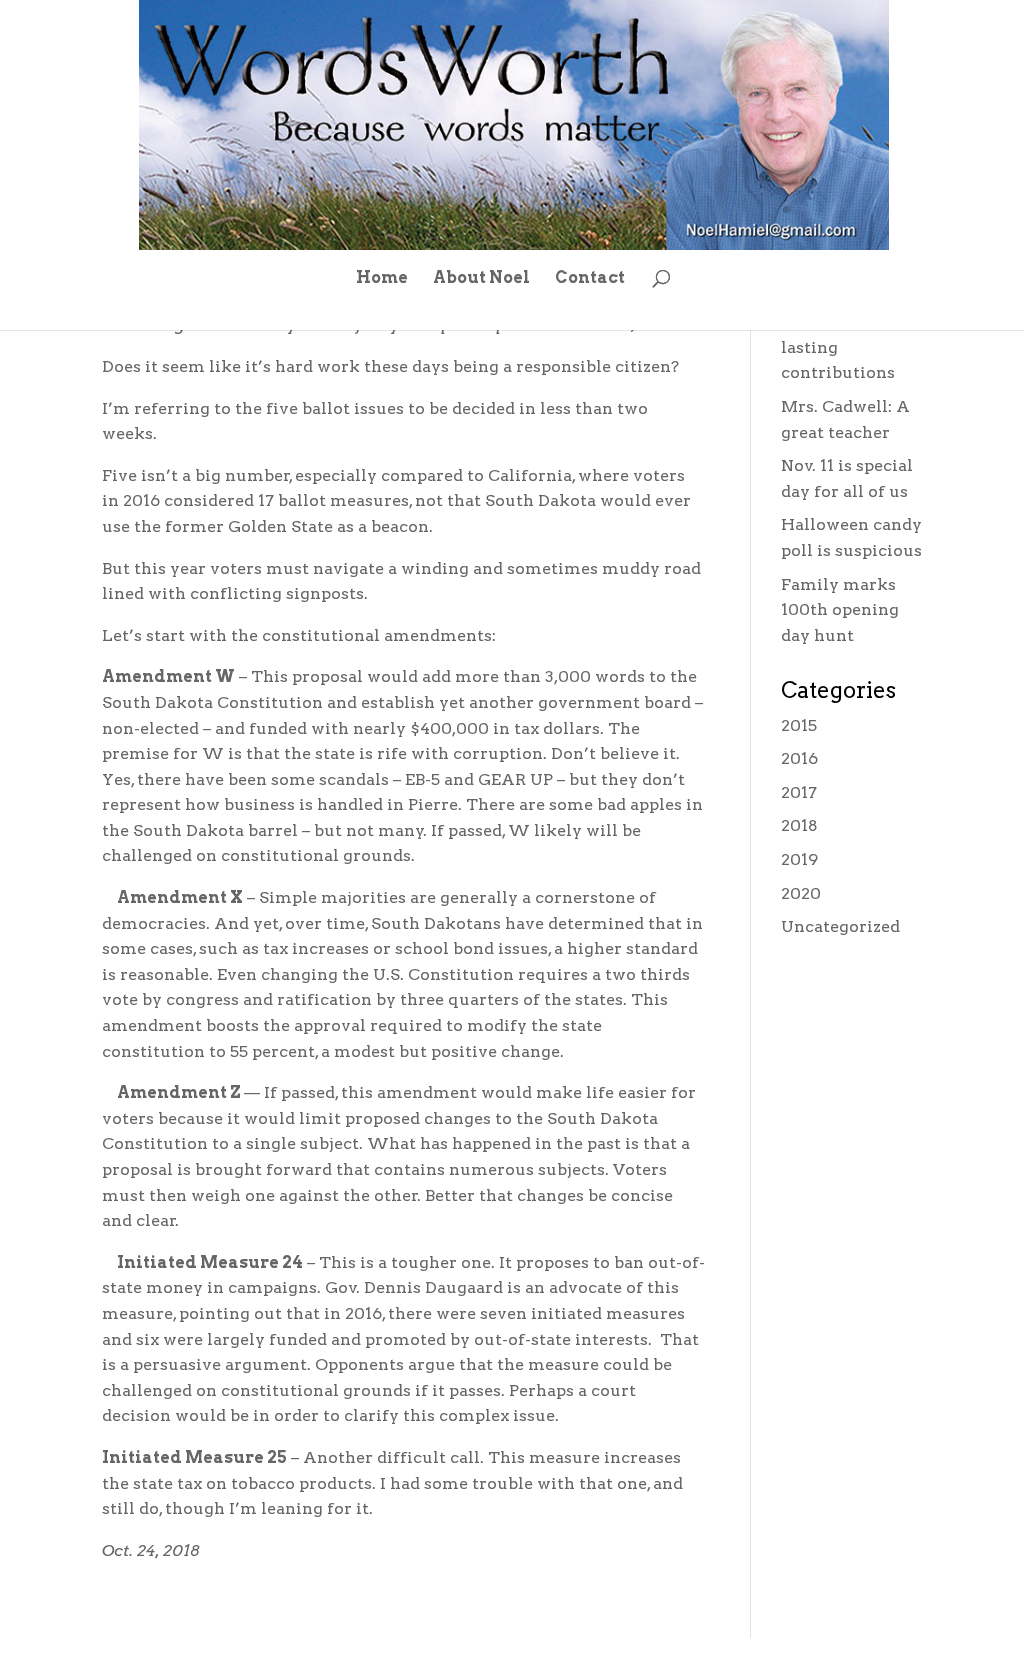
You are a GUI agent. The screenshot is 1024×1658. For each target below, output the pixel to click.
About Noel (481, 279)
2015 (799, 725)
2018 (799, 825)
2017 (799, 792)
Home (382, 279)
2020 (801, 893)
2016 (799, 758)
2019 (799, 859)
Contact (590, 279)
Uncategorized (840, 926)
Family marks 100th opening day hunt (840, 610)
